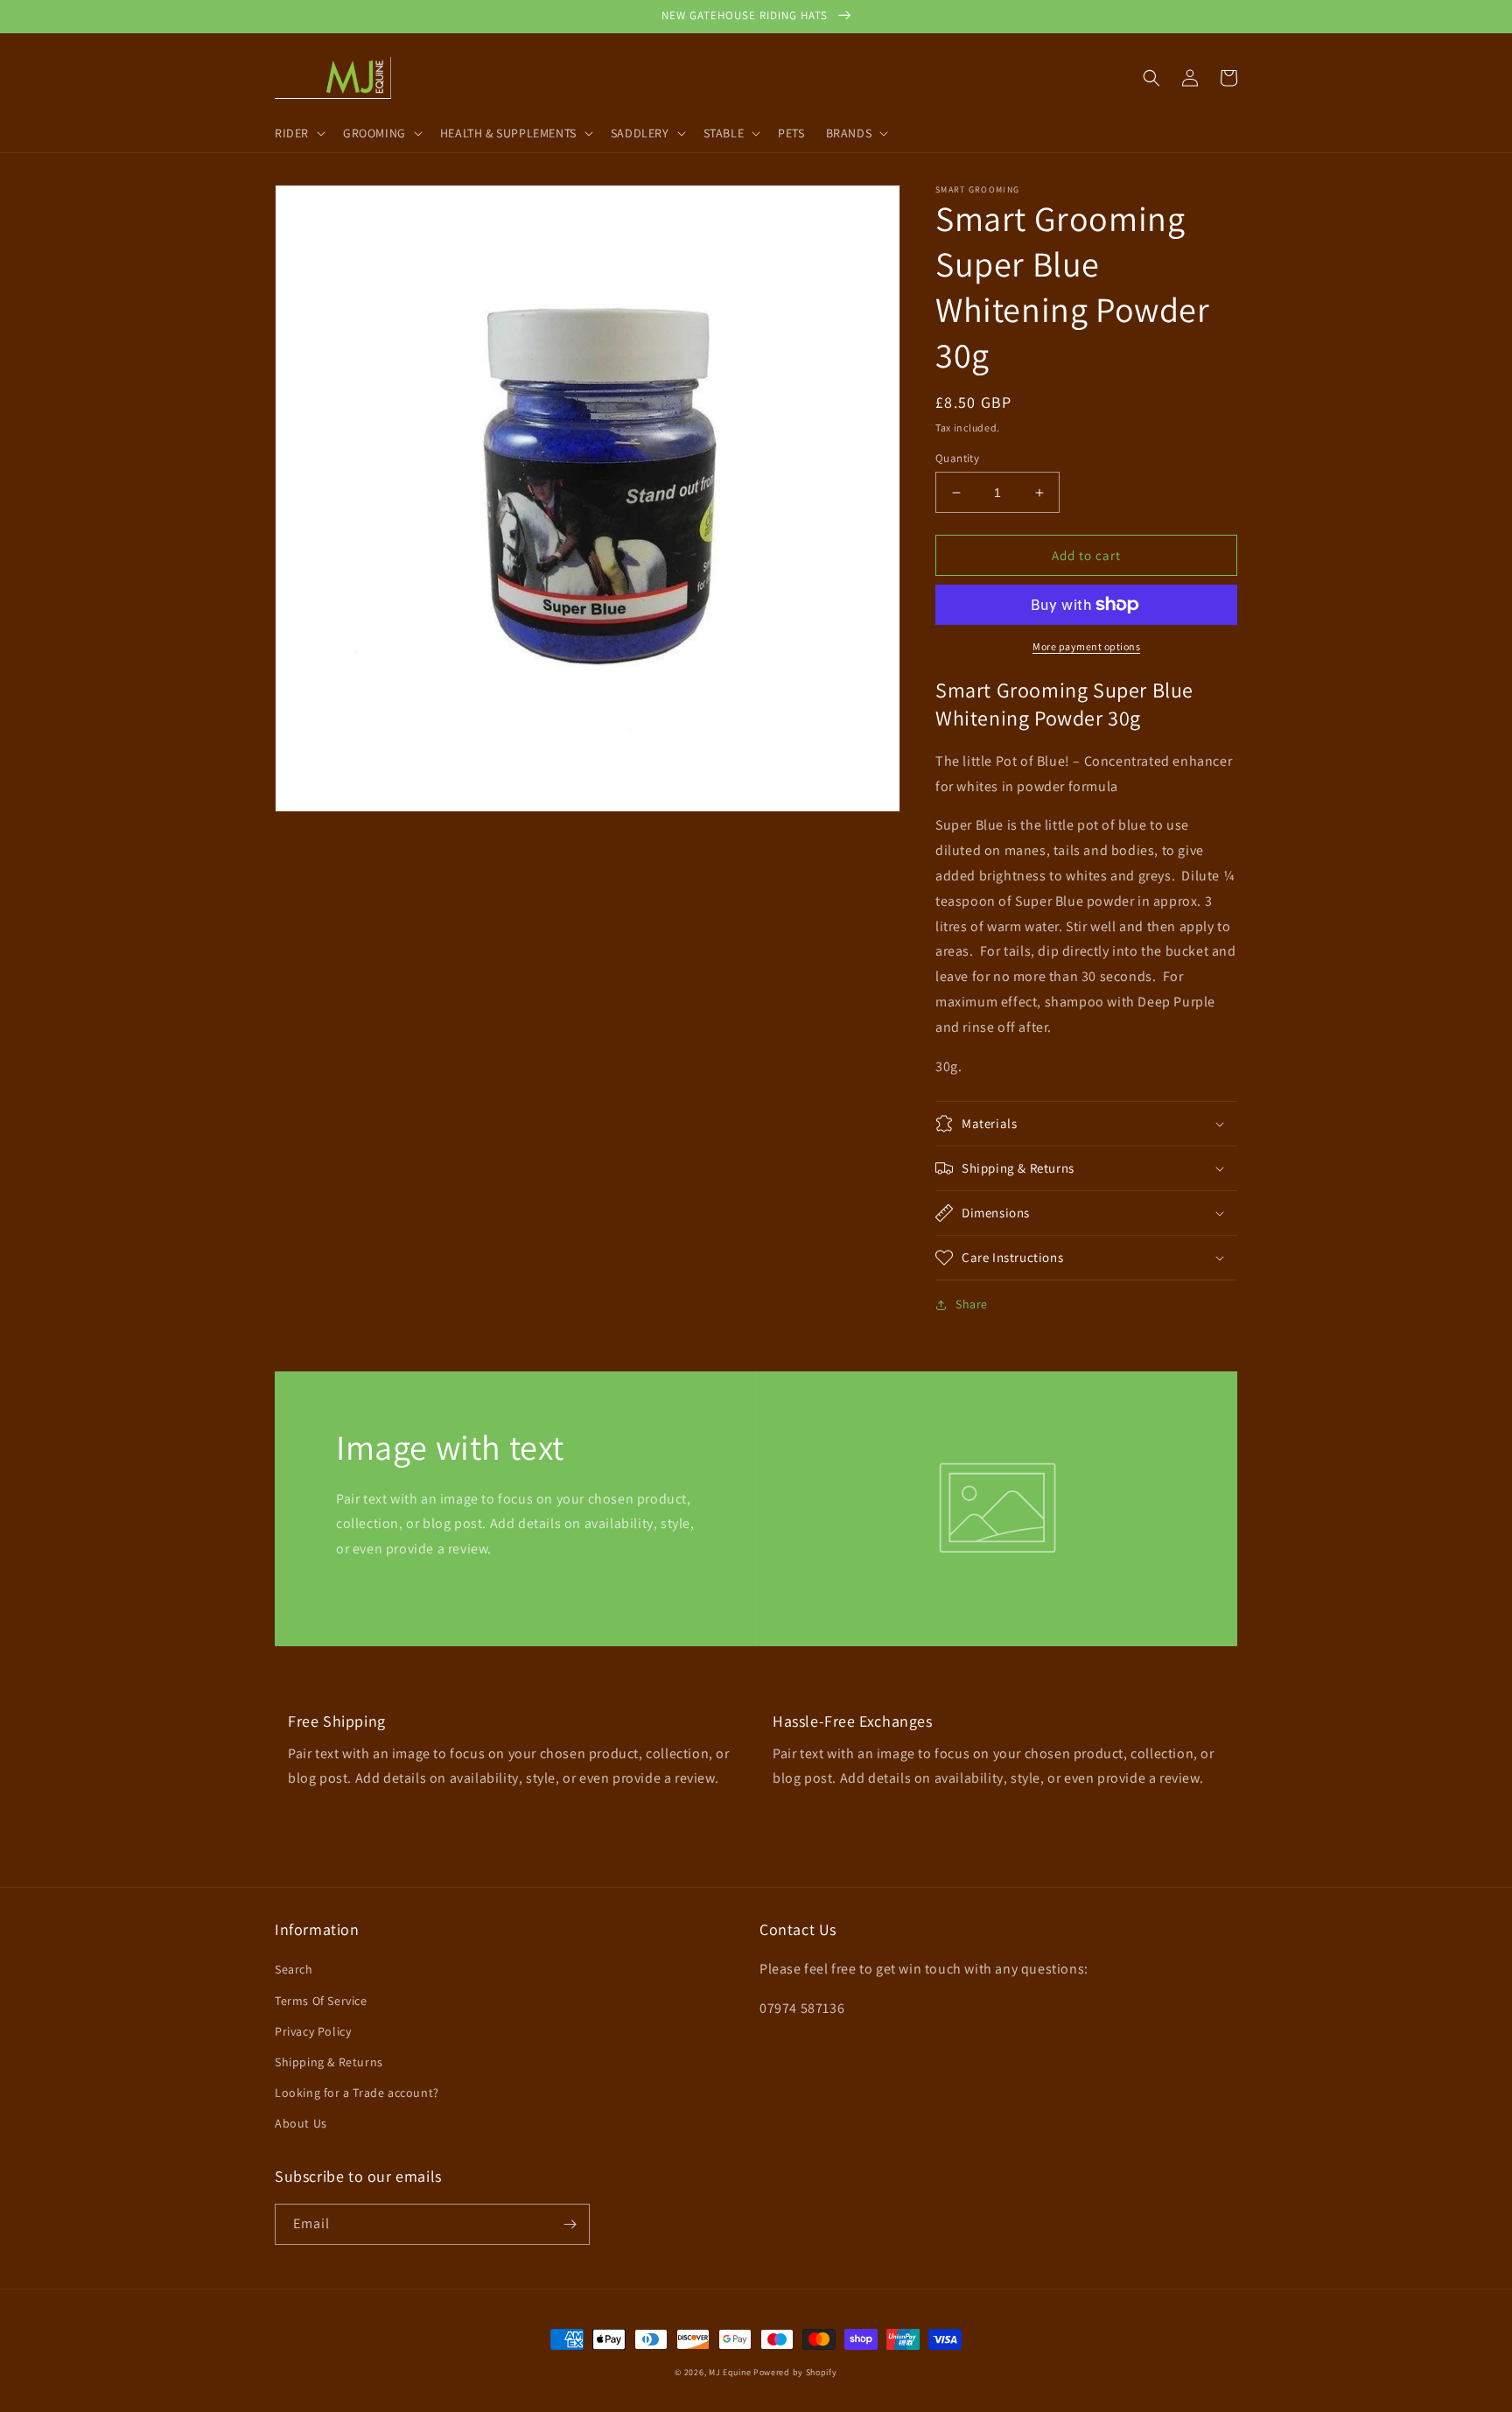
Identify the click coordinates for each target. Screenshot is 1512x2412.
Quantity (957, 458)
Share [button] (972, 1304)
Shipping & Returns (329, 2062)
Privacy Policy (313, 2031)
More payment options (1086, 646)
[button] (298, 133)
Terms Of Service (321, 2001)
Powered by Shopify (795, 2372)
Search (294, 1969)
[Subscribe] (570, 2224)
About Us (301, 2123)
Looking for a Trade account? (357, 2093)
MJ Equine (730, 2372)
